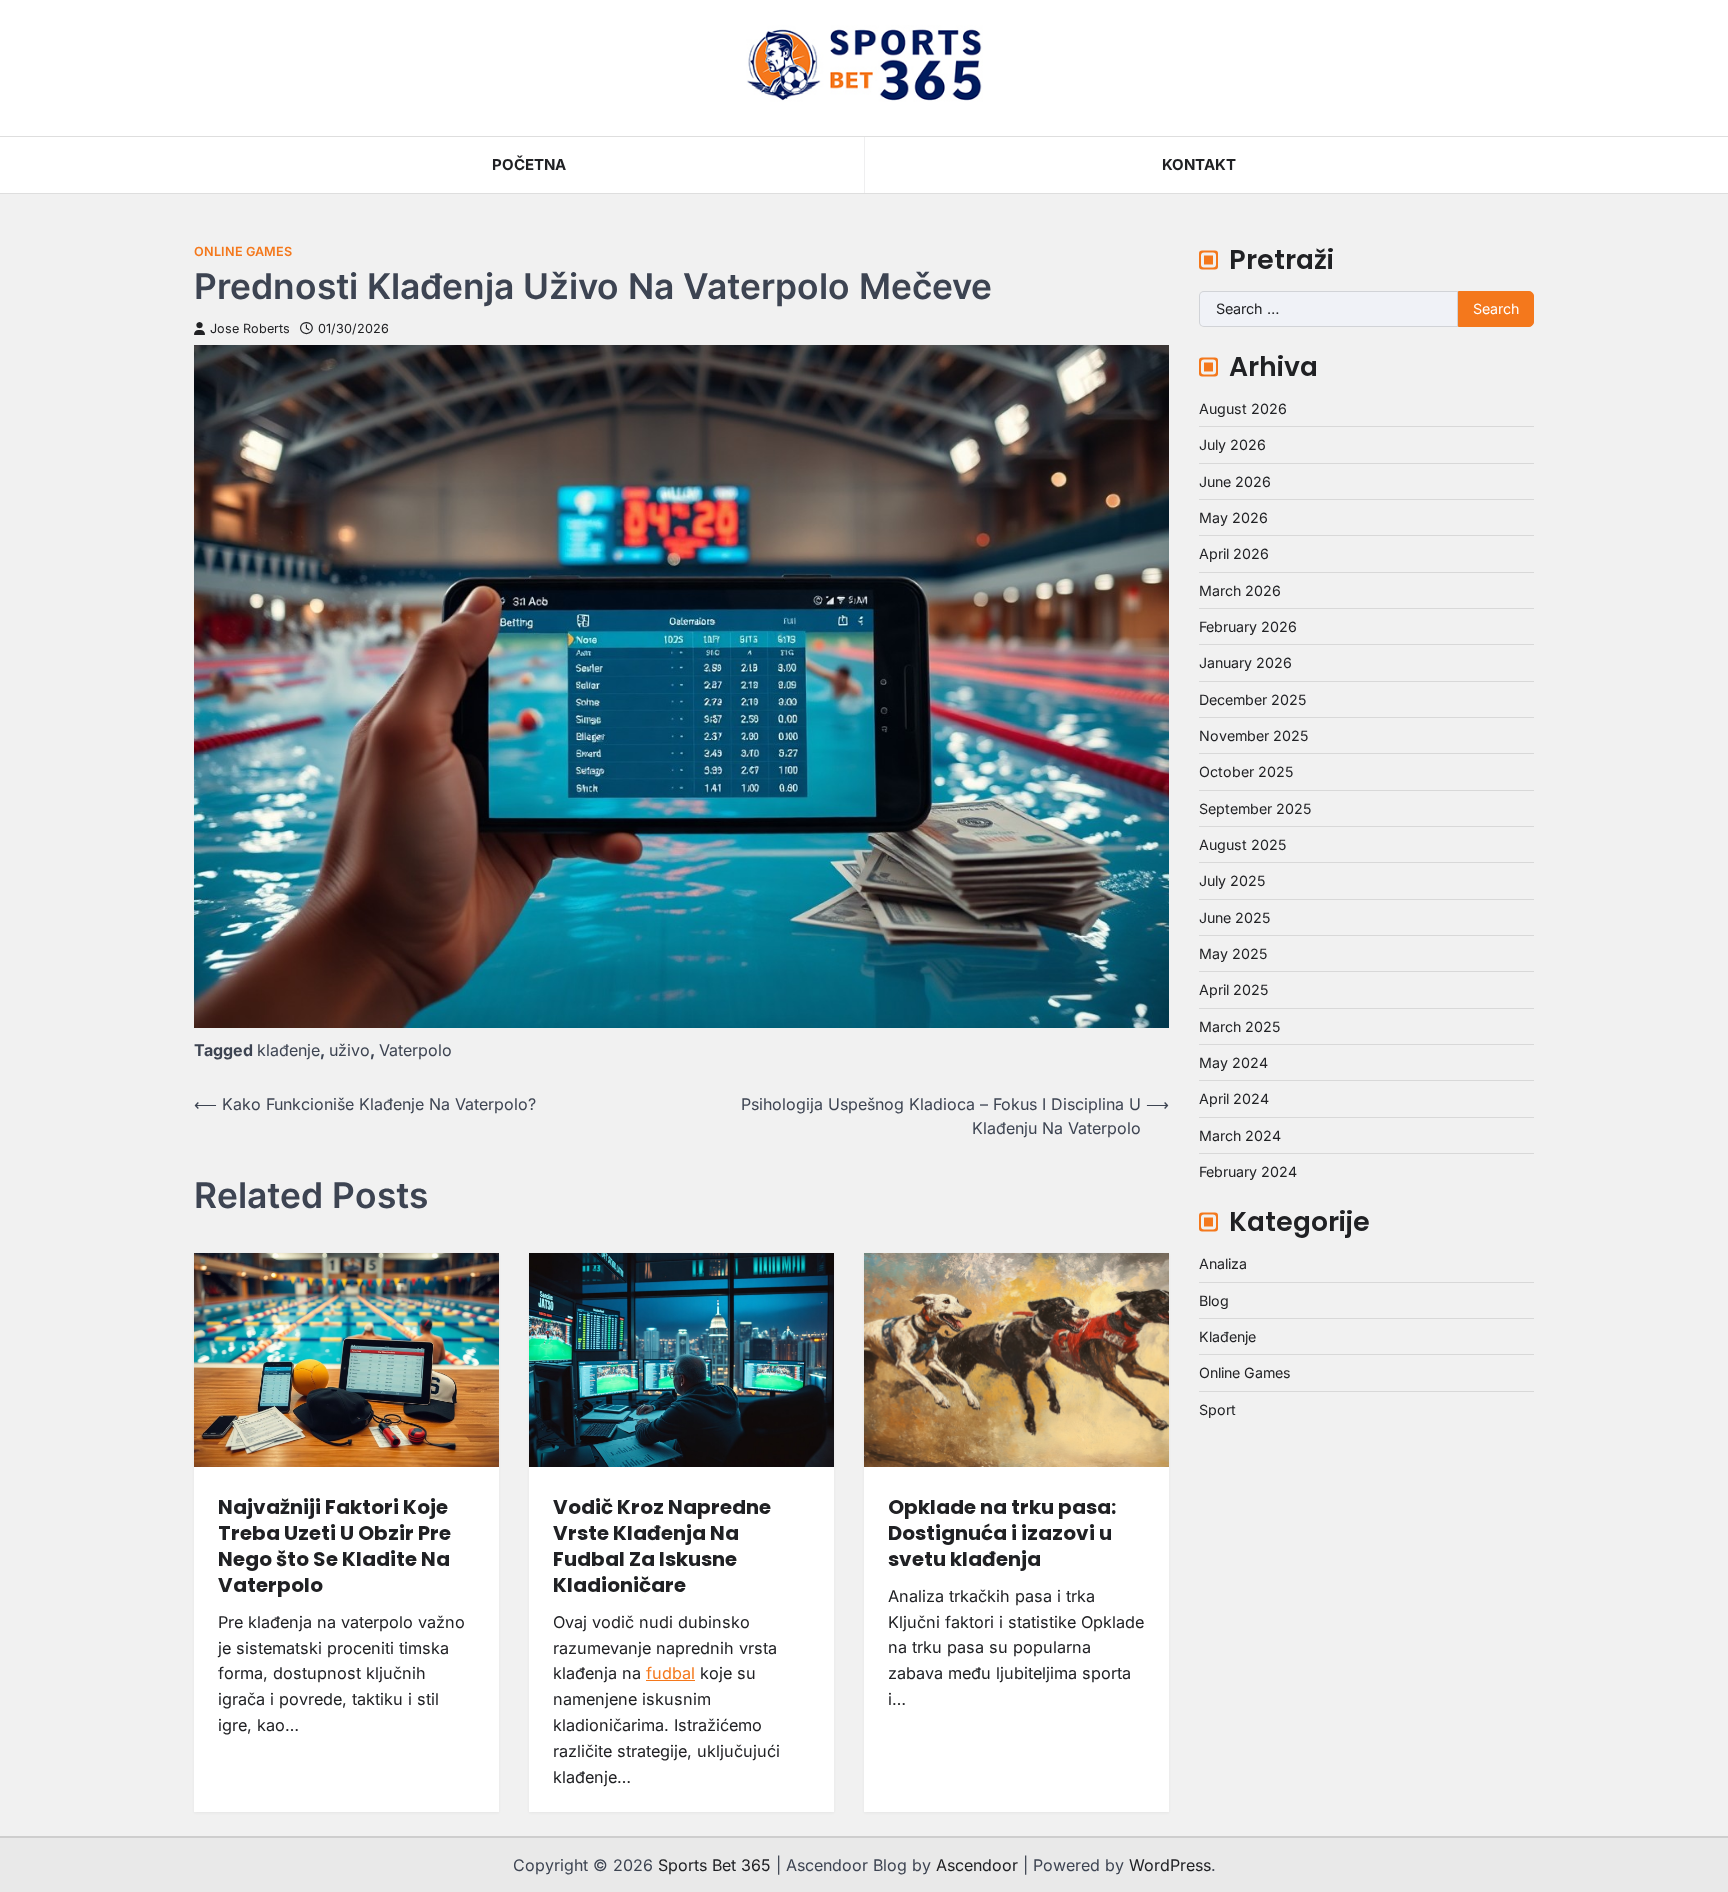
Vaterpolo (415, 1050)
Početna (529, 164)
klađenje (288, 1050)
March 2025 (1239, 1026)
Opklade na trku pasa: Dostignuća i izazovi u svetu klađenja (1002, 1533)
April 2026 (1234, 553)
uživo (349, 1050)
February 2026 (1248, 626)
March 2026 (1240, 590)
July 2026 (1232, 444)
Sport (1217, 1409)
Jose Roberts (250, 328)
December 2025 (1252, 699)
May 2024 (1233, 1062)
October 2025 (1246, 771)
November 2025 (1253, 735)
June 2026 (1235, 481)
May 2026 (1233, 517)
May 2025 (1233, 953)
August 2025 (1242, 844)
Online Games (243, 251)
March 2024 (1240, 1135)
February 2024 (1248, 1171)
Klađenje (1227, 1336)
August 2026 (1243, 408)
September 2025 (1255, 808)
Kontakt (1199, 164)
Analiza (1223, 1263)
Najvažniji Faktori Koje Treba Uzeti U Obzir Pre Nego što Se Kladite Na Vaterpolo (334, 1546)
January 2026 (1245, 662)
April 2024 (1234, 1098)
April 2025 (1233, 989)
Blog (1214, 1300)
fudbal (670, 1673)
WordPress (1170, 1865)
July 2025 (1232, 880)
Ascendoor (977, 1865)
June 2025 (1234, 917)
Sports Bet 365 (714, 1865)
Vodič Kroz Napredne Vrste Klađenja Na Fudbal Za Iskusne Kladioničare (662, 1546)
